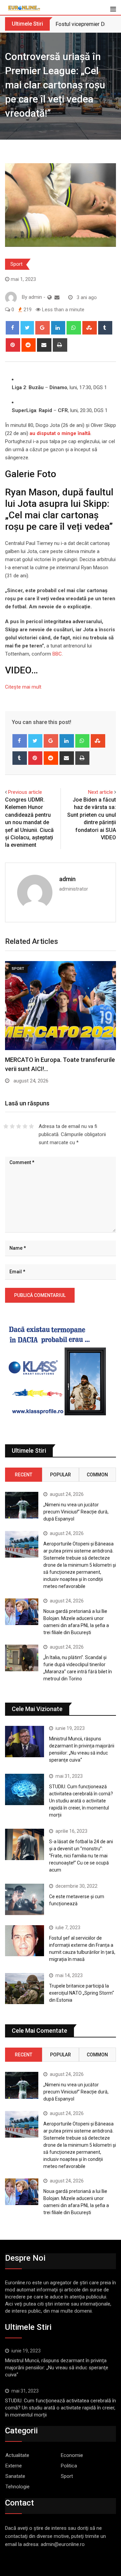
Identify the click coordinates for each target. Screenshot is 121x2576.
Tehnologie (17, 2487)
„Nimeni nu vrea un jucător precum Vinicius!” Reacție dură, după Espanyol (76, 1512)
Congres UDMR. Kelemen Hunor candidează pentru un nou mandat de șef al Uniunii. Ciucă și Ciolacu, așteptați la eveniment (29, 822)
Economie (72, 2455)
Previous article (25, 792)
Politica (69, 2466)
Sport (16, 264)
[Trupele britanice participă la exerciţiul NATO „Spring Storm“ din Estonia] (25, 1989)
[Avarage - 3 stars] (19, 1126)
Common (97, 1475)
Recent (24, 1475)
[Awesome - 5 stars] (31, 1126)
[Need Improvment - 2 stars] (12, 1126)
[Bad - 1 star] (6, 1126)
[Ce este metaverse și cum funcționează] (25, 1899)
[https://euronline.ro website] (50, 297)
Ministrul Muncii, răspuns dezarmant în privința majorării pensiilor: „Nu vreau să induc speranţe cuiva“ (57, 2368)
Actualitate (17, 2455)
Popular (61, 1475)
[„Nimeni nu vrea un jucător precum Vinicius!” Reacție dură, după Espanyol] (22, 1505)
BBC (56, 654)
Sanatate (15, 2476)
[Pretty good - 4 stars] (25, 1126)
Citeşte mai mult (23, 687)
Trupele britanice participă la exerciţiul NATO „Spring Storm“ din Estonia (82, 1993)
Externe (14, 2466)
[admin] (57, 297)
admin (67, 879)
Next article (100, 792)
